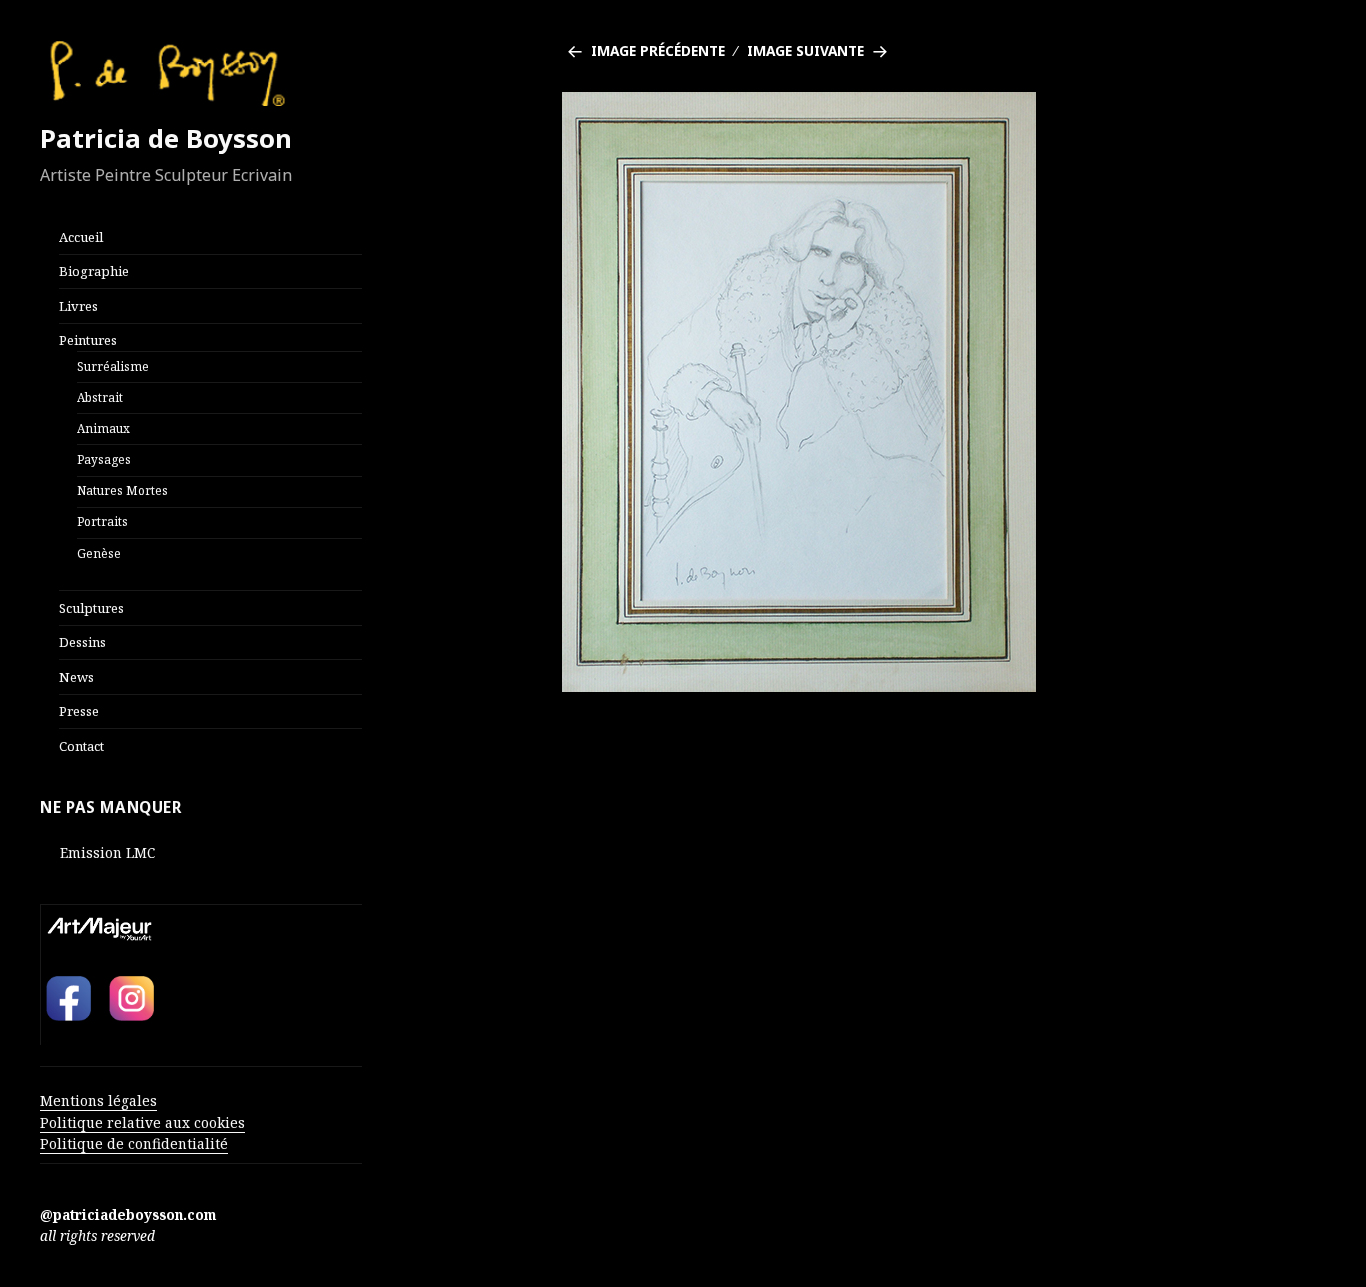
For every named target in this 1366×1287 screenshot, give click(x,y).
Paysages (104, 459)
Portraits (102, 521)
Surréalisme (113, 366)
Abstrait (100, 397)
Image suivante (805, 50)
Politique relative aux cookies (142, 1122)
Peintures (88, 340)
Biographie (94, 271)
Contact (81, 746)
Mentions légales (98, 1100)
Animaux (103, 428)
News (76, 677)
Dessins (82, 642)
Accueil (81, 237)
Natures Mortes (122, 490)
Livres (78, 306)
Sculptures (91, 608)
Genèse (99, 553)
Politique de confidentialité (134, 1143)
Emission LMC (107, 852)
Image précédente (658, 50)
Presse (79, 711)
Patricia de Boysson (166, 138)
